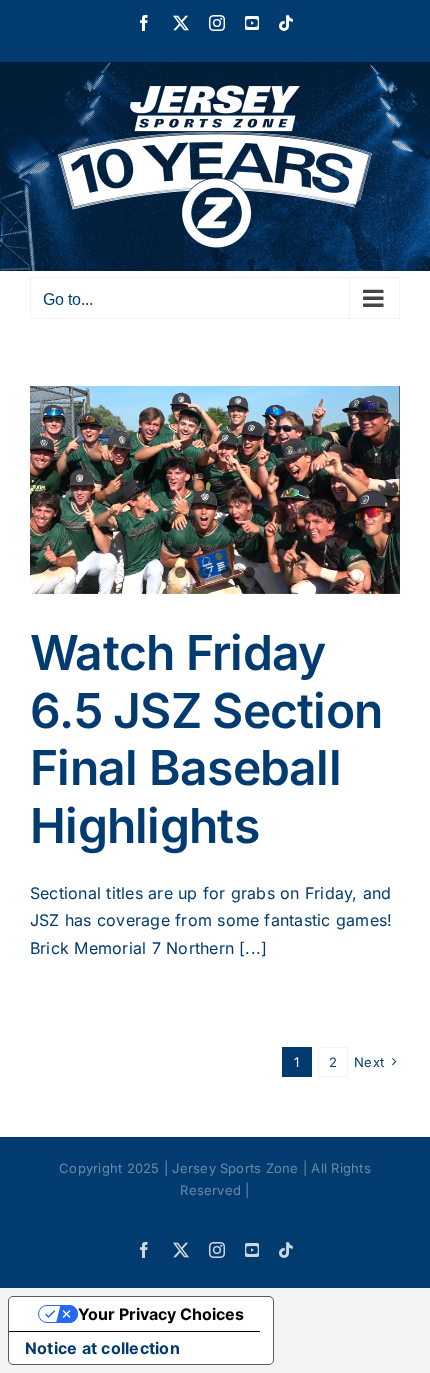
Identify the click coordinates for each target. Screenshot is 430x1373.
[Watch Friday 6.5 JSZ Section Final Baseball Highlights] (215, 490)
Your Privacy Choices (161, 1314)
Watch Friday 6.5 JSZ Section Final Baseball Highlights (206, 739)
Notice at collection (102, 1348)
